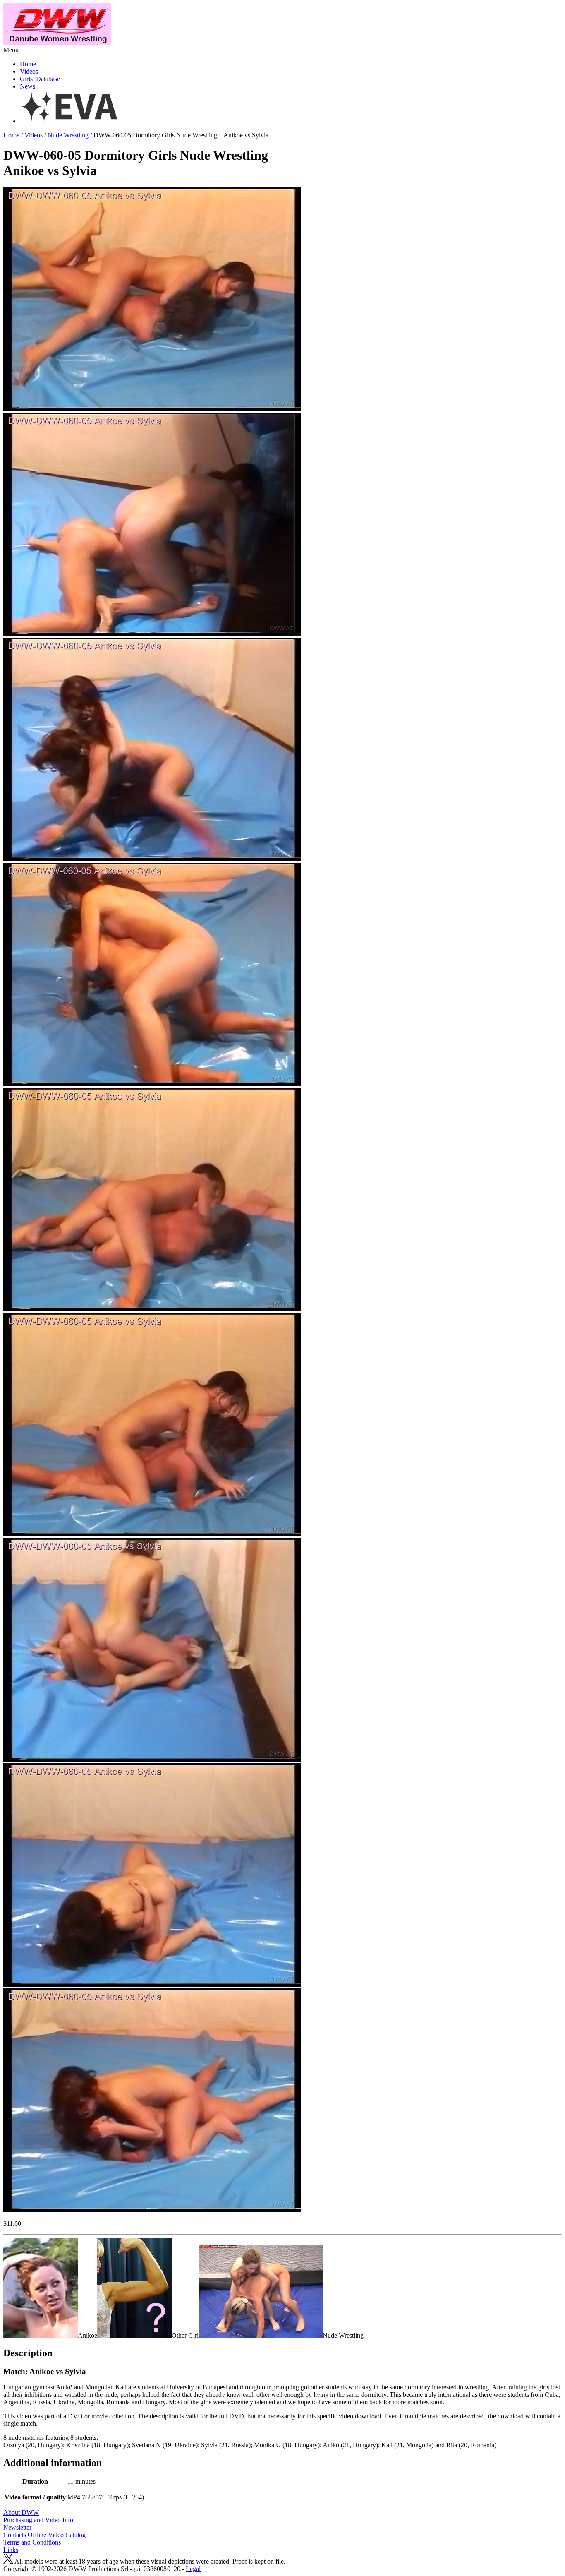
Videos (29, 71)
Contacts (15, 2535)
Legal (193, 2569)
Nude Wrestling (68, 135)
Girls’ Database (40, 79)
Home (28, 64)
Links (11, 2550)
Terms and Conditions (32, 2542)
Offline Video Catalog (57, 2535)
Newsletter (17, 2527)
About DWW (21, 2512)
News (28, 86)
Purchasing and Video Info (38, 2520)
